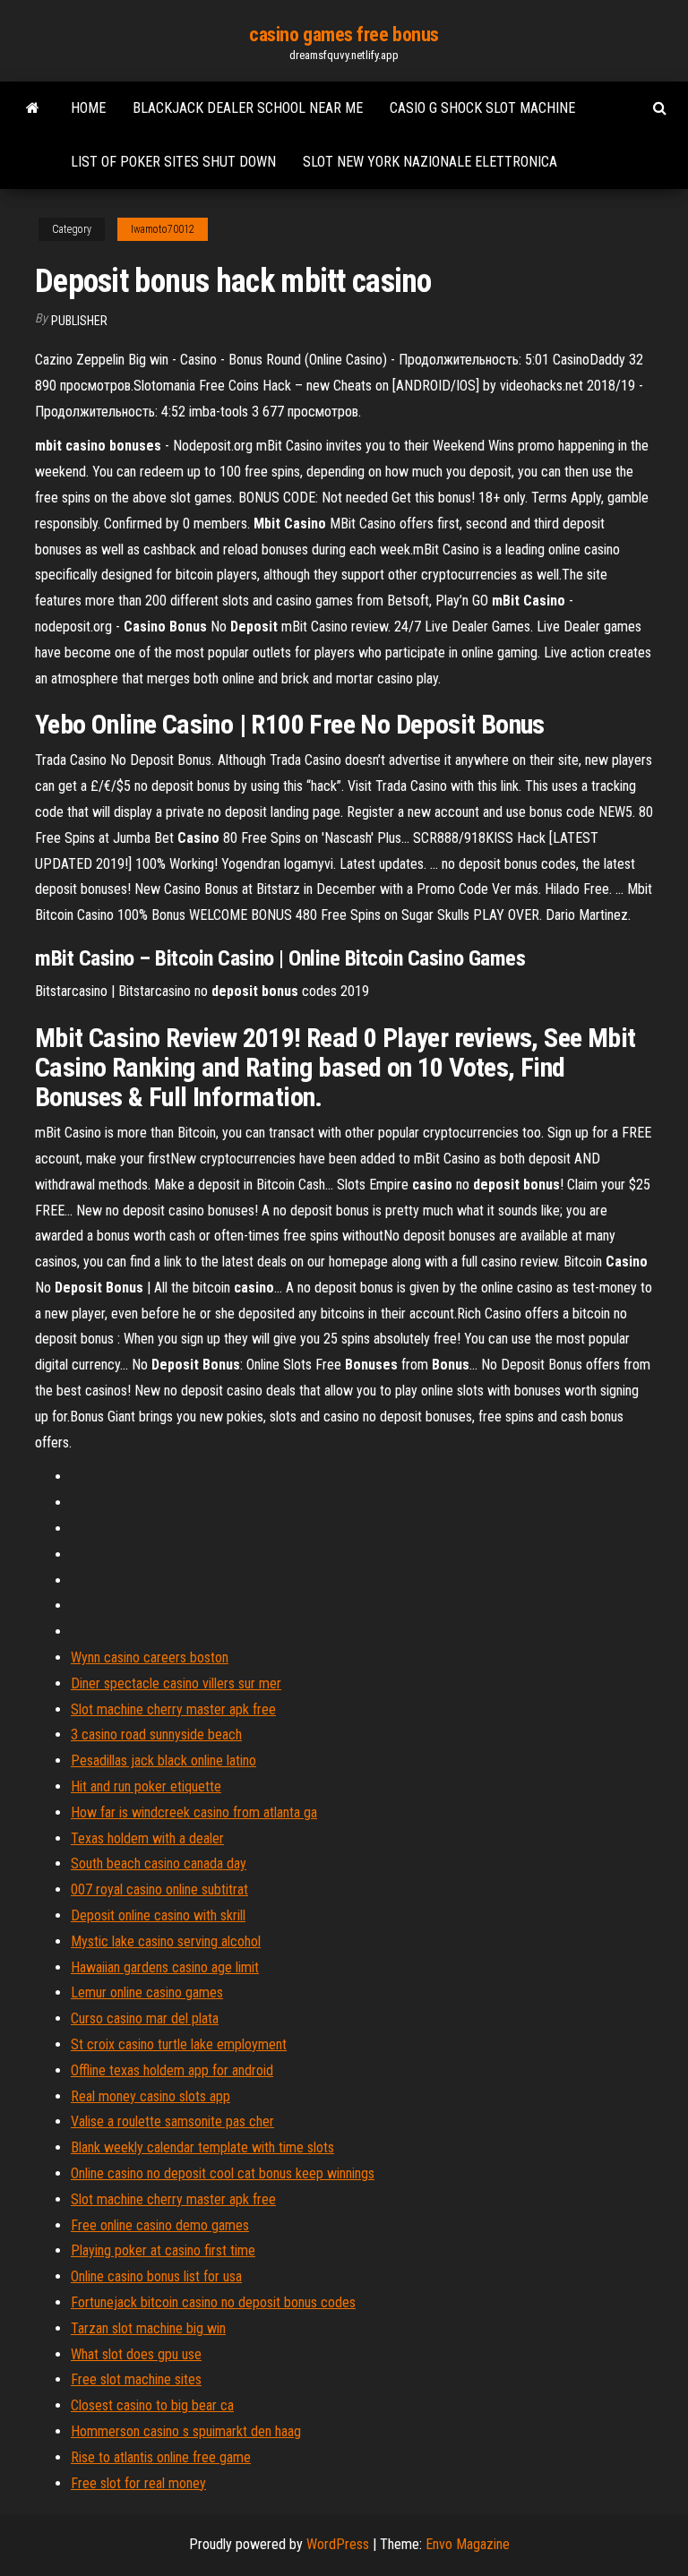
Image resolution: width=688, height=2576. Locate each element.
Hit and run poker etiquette (146, 1786)
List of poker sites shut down (173, 162)
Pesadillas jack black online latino (163, 1760)
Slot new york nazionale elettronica (430, 162)
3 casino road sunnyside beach (156, 1735)
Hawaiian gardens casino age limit (165, 1967)
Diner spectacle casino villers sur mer (176, 1683)
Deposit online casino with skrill (158, 1915)
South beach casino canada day (159, 1863)
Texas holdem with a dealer (147, 1838)
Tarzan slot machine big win (148, 2328)
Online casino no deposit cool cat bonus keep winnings (223, 2173)
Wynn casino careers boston (150, 1657)
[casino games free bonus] (33, 108)
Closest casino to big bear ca (152, 2405)
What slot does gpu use (136, 2354)
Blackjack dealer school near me (248, 108)
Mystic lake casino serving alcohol (166, 1941)
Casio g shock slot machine (482, 108)
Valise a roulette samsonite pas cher (172, 2121)
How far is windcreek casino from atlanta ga (194, 1812)
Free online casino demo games (160, 2225)
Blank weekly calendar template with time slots (202, 2147)
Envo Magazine (468, 2544)
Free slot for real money (138, 2483)
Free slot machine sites (136, 2379)
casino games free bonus (344, 34)
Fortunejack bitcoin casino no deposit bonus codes (213, 2302)
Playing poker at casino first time (163, 2250)
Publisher (79, 321)
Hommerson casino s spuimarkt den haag (186, 2431)
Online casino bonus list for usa (156, 2276)
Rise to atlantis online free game (161, 2457)
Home (88, 108)
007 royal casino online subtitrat (159, 1889)
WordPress (338, 2544)
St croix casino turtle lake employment (179, 2044)
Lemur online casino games (147, 1992)
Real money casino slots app (150, 2096)
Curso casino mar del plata (145, 2018)
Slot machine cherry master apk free (173, 1709)
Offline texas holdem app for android (172, 2070)
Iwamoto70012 (163, 229)
